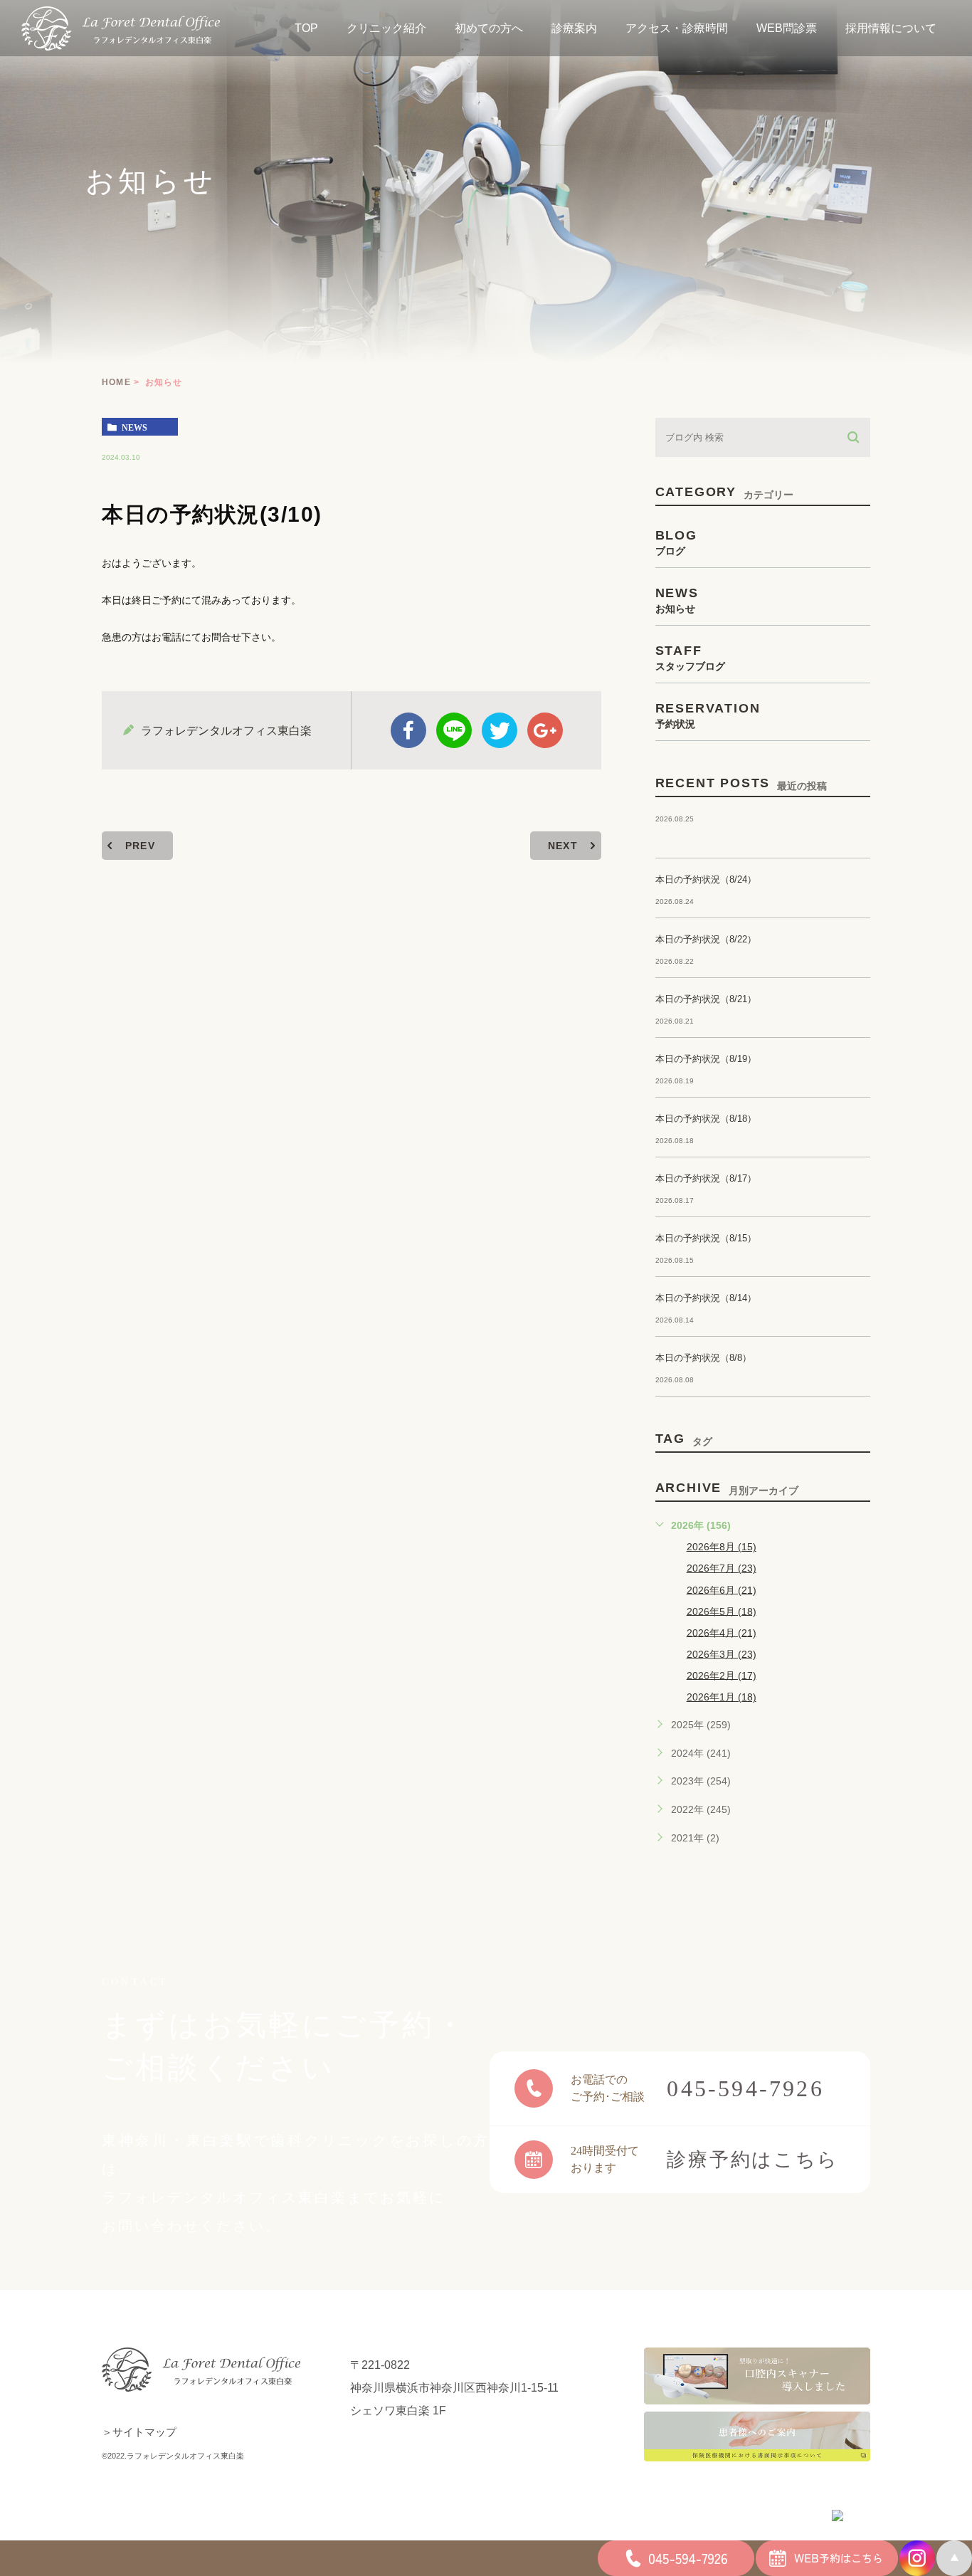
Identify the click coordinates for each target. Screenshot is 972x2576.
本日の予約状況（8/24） (706, 879)
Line (454, 730)
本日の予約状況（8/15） (706, 1238)
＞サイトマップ (139, 2432)
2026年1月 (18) (722, 1697)
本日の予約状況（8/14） (706, 1298)
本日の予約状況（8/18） (706, 1119)
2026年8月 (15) (722, 1547)
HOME (116, 382)
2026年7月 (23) (722, 1568)
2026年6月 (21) (722, 1589)
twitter (500, 730)
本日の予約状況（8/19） (706, 1059)
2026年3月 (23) (722, 1654)
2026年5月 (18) (722, 1611)
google (545, 730)
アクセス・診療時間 (677, 28)
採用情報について (891, 28)
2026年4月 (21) (722, 1632)
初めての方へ (489, 28)
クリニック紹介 (386, 28)
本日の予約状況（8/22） (706, 939)
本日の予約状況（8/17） (706, 1178)
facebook (408, 730)
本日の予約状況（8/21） (706, 999)
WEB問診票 (787, 28)
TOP (306, 28)
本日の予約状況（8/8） (703, 1358)
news (134, 427)
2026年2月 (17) (722, 1675)
